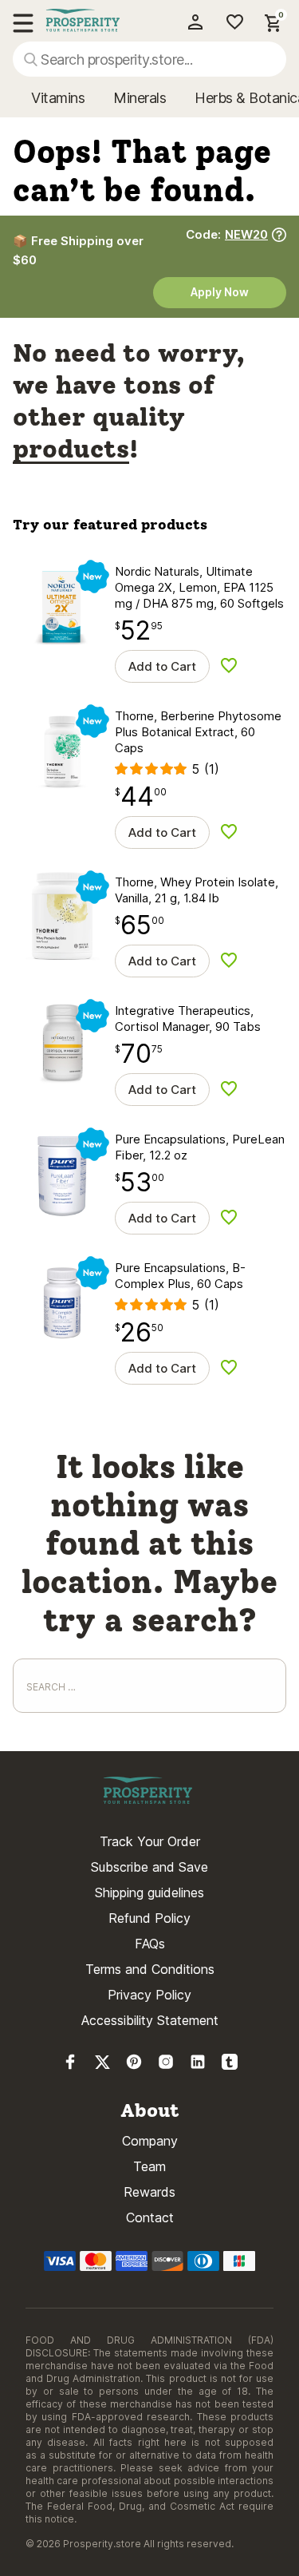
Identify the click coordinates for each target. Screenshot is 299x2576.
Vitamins (58, 98)
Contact (150, 2217)
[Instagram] (166, 2065)
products (71, 449)
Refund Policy (149, 1918)
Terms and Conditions (150, 1969)
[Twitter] (102, 2065)
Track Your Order (150, 1841)
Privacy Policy (149, 1995)
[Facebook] (70, 2065)
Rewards (149, 2192)
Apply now (220, 292)
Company (150, 2141)
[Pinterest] (134, 2065)
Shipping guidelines (149, 1892)
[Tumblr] (230, 2065)
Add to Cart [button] (162, 666)
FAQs (150, 1944)
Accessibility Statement (150, 2020)
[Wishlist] (229, 22)
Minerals (140, 98)
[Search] (31, 59)
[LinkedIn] (198, 2065)
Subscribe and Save (149, 1867)
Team (149, 2166)
